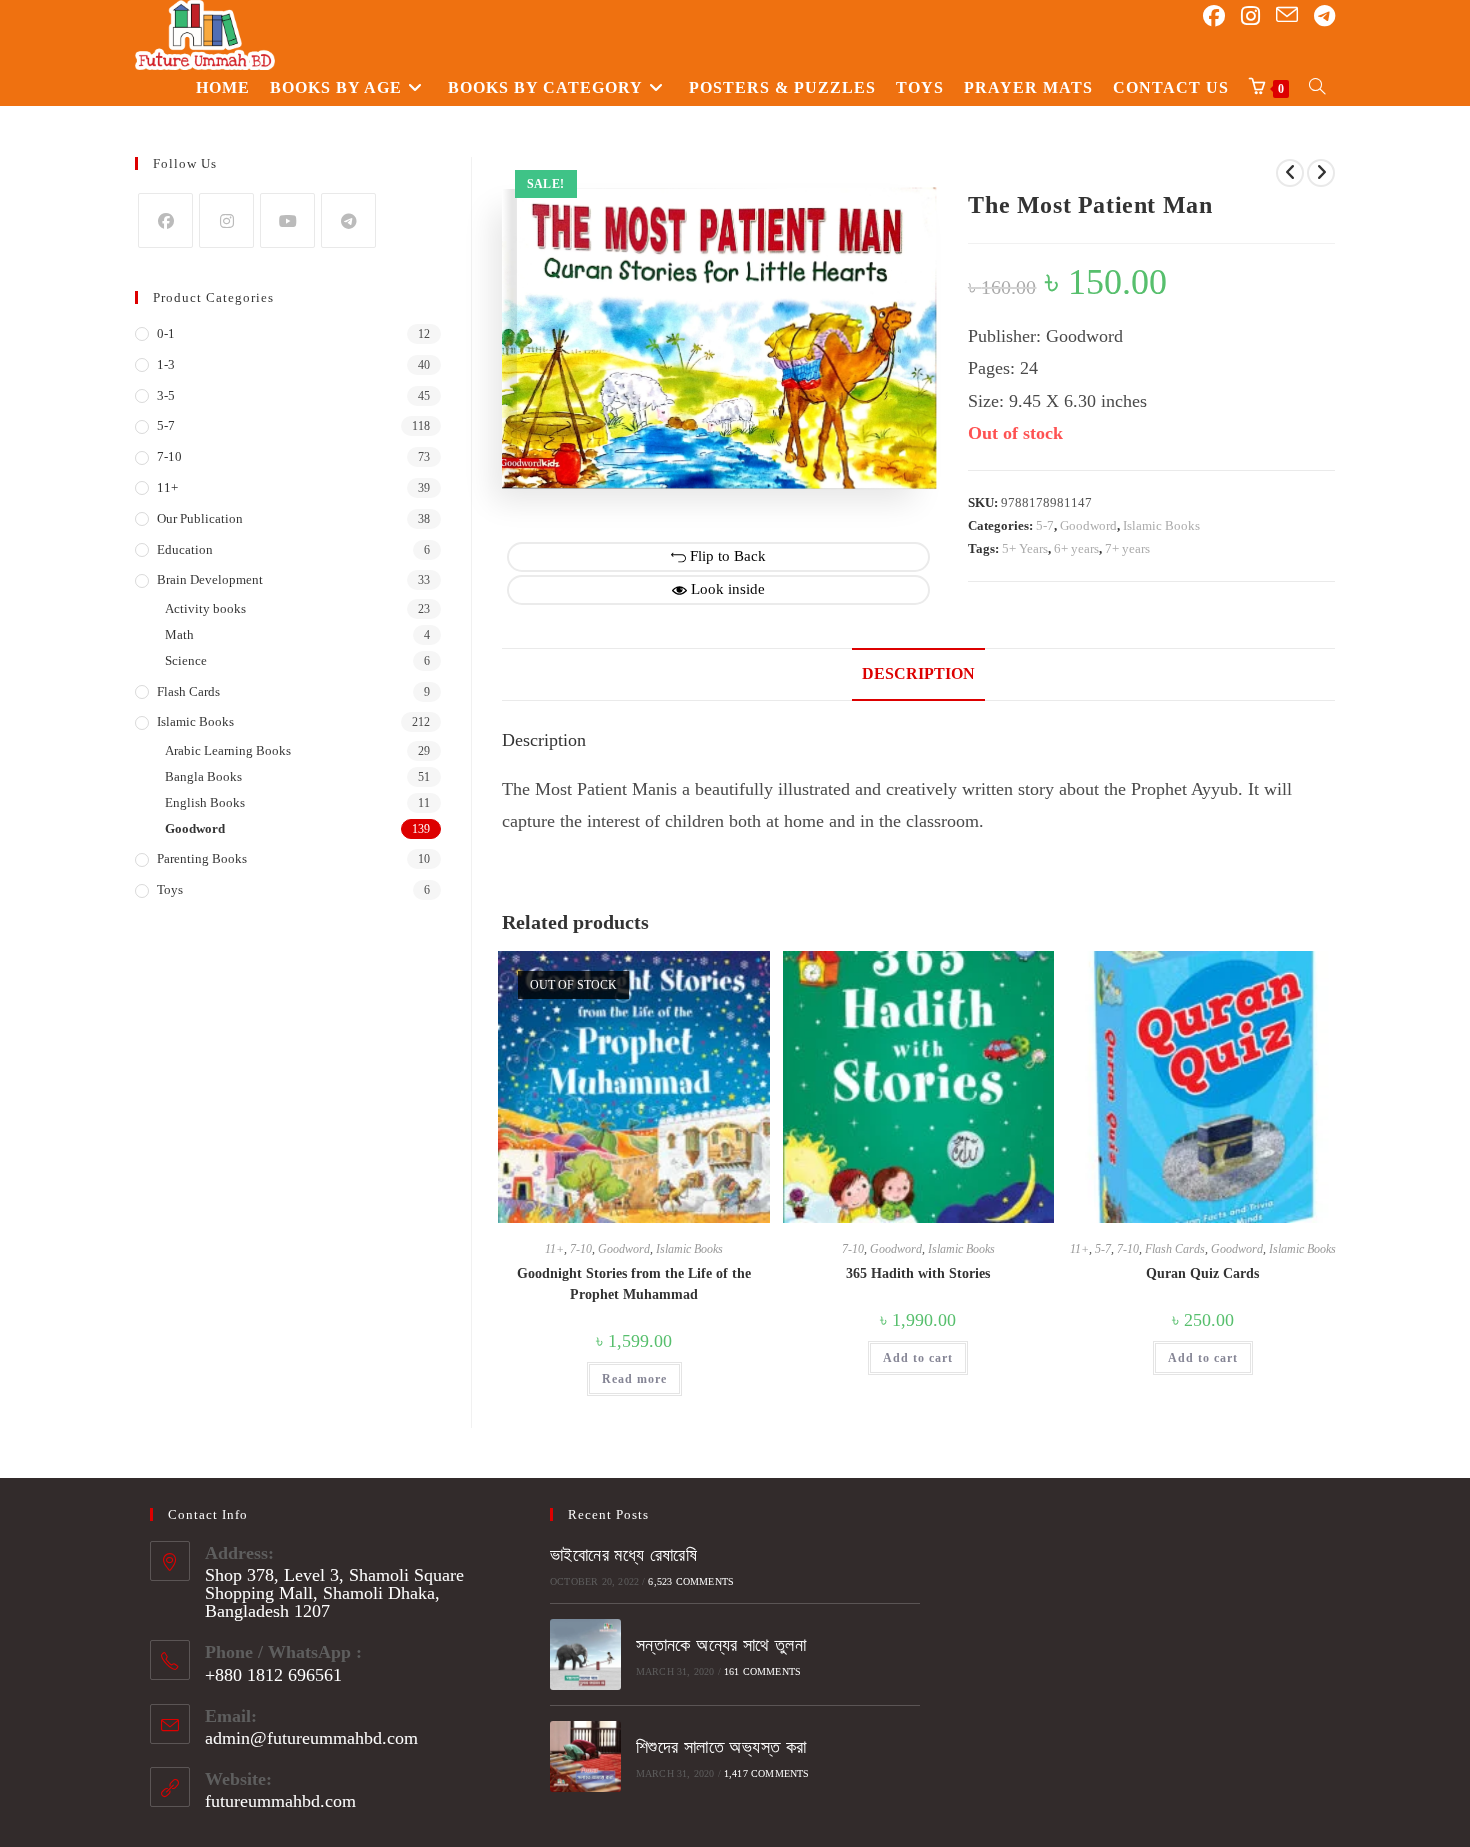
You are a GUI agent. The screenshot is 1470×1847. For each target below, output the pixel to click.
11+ (554, 1249)
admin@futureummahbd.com (311, 1738)
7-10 (581, 1249)
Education (185, 549)
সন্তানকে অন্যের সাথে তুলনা (721, 1645)
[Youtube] (287, 220)
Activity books (205, 608)
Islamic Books (1161, 525)
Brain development (210, 579)
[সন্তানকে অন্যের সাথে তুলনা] (585, 1654)
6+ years (1076, 548)
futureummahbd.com (280, 1801)
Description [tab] (918, 674)
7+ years (1127, 548)
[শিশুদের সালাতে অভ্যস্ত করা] (585, 1756)
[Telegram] (348, 220)
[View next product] (1321, 173)
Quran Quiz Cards (1202, 1273)
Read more (634, 1379)
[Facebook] (165, 220)
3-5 (166, 395)
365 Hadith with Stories (918, 1273)
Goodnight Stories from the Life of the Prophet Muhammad (634, 1284)
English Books (205, 802)
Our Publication (200, 518)
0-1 (166, 333)
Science (186, 660)
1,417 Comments (767, 1773)
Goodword (1088, 525)
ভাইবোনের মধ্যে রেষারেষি (623, 1555)
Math (179, 634)
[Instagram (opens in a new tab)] (1250, 16)
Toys (170, 889)
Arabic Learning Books (228, 750)
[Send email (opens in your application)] (1287, 16)
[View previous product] (1290, 173)
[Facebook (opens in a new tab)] (1214, 16)
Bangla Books (203, 776)
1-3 (166, 364)
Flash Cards (1175, 1249)
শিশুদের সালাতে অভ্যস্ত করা (721, 1747)
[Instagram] (226, 220)
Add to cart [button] (918, 1358)
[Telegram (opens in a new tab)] (1324, 16)
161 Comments (762, 1671)
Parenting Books (202, 858)
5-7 (1045, 525)
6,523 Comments (691, 1581)
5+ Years (1025, 548)
